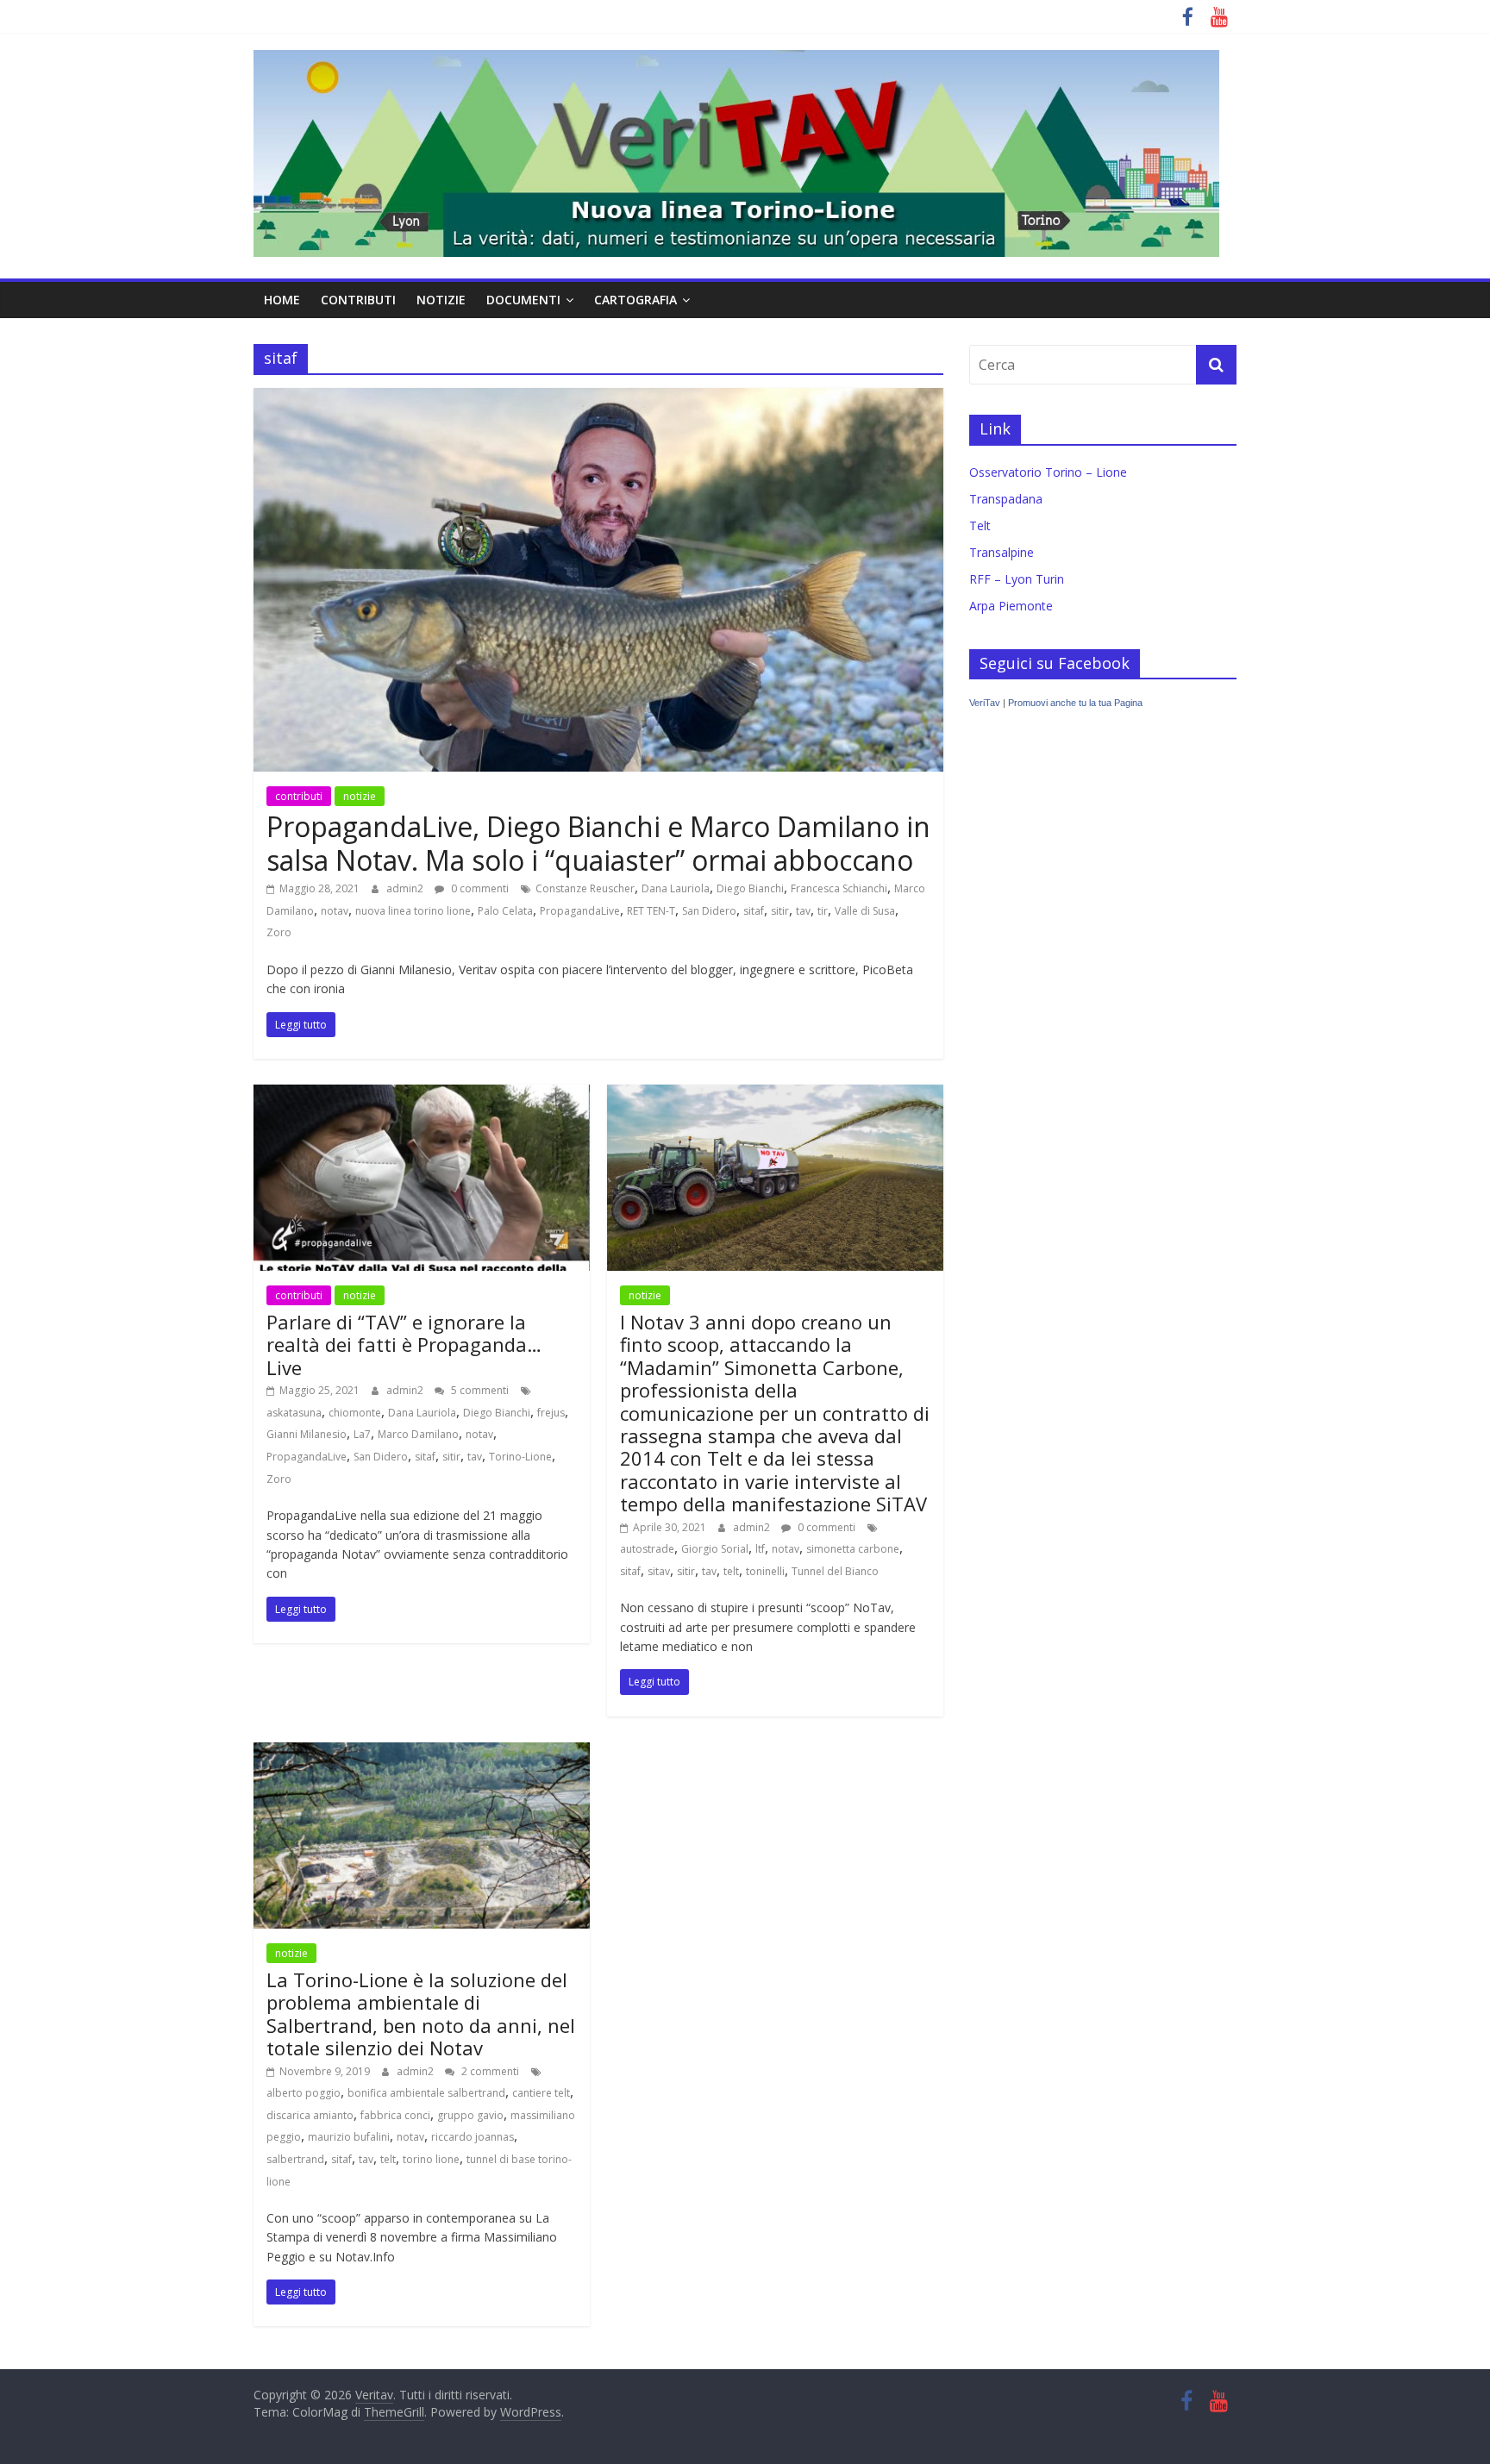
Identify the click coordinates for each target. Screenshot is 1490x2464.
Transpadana (1006, 499)
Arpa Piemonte (1011, 606)
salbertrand (295, 2159)
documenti (523, 300)
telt (731, 1571)
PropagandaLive (580, 911)
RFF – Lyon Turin (1017, 579)
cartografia (635, 300)
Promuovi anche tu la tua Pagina (1075, 703)
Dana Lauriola (676, 888)
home (282, 300)
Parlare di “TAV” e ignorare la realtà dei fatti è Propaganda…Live (404, 1345)
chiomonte (355, 1413)
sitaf (754, 911)
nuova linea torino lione (413, 911)
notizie (441, 300)
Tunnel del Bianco (835, 1571)
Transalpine (1002, 552)
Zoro (279, 932)
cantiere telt (541, 2093)
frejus (551, 1413)
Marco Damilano (418, 1434)
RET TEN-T (651, 911)
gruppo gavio (470, 2115)
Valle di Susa (865, 911)
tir (823, 911)
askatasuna (294, 1413)
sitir (780, 911)
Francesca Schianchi (839, 888)
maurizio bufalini (349, 2137)
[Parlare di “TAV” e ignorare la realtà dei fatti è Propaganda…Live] (422, 1095)
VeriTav (985, 703)
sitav (659, 1571)
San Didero (709, 911)
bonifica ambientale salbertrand (426, 2093)
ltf (760, 1549)
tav (803, 911)
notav (335, 911)
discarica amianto (310, 2115)
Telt (980, 525)
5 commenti (479, 1390)
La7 (362, 1434)
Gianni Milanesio (307, 1434)
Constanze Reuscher (585, 888)
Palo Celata (505, 911)
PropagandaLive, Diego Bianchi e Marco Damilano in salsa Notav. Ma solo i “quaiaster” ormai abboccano (598, 843)
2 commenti (489, 2071)
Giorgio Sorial (715, 1549)
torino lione (431, 2159)
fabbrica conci (395, 2115)
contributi (358, 300)
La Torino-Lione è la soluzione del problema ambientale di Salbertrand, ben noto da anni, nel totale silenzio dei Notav (421, 2014)
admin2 (406, 888)
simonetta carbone (853, 1549)
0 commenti (479, 888)
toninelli (765, 1571)
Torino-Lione (520, 1457)
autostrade (647, 1549)
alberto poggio (304, 2093)
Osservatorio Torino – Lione (1048, 472)
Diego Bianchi (750, 888)
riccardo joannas (473, 2137)
